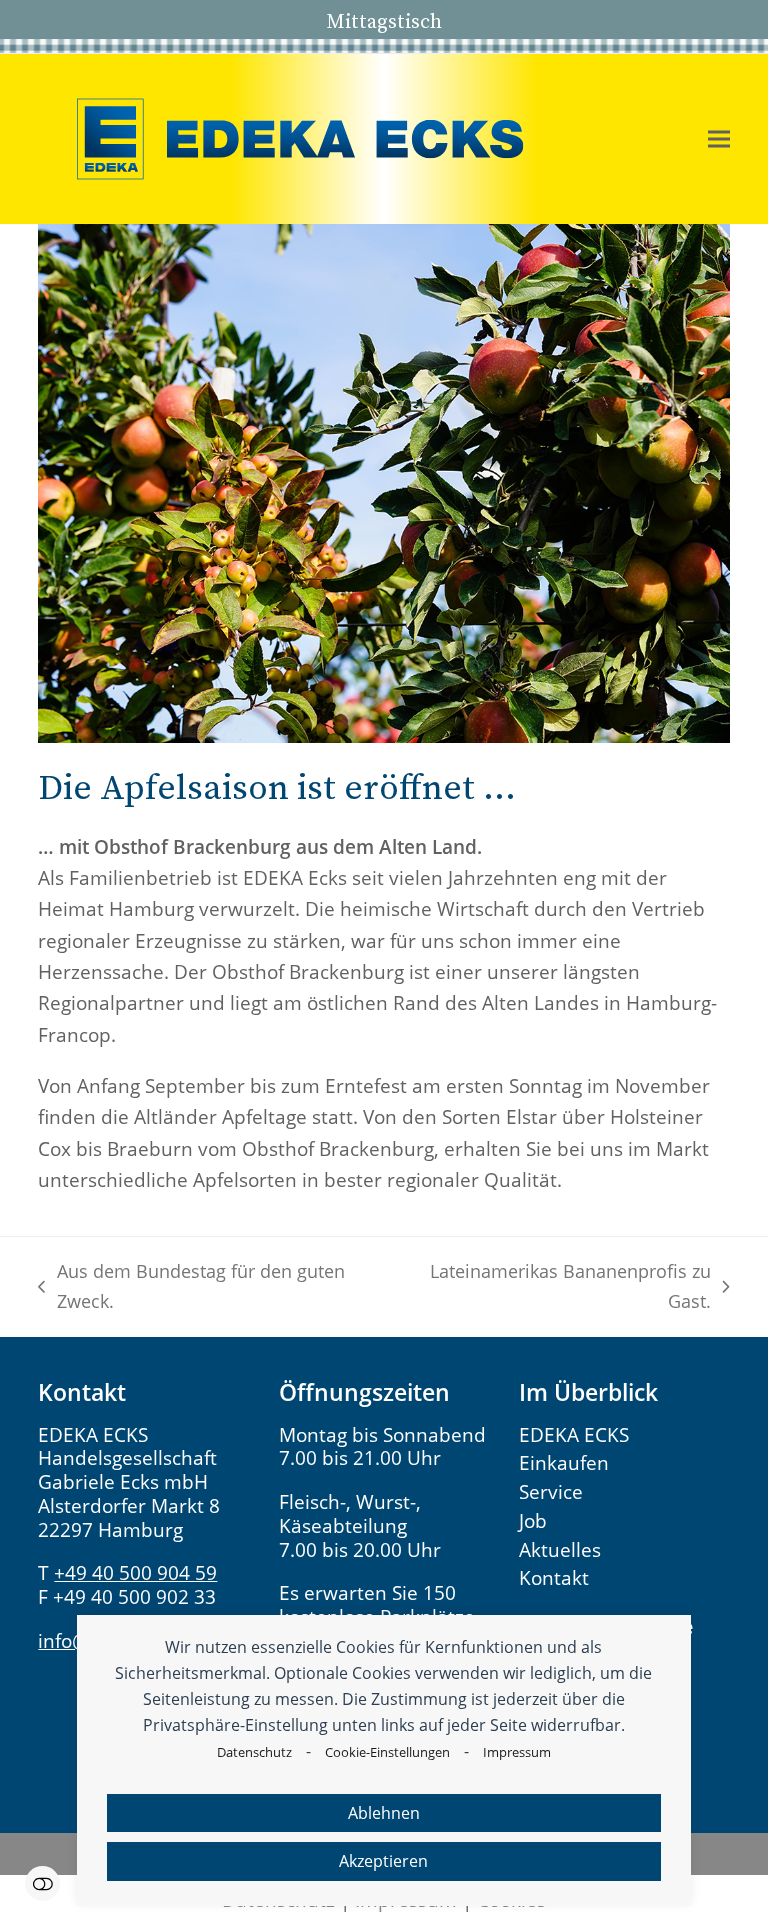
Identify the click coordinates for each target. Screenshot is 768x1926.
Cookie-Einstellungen (387, 1752)
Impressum (517, 1752)
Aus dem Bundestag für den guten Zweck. (191, 1287)
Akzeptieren (383, 1861)
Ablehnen (384, 1813)
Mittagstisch (384, 21)
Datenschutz (254, 1752)
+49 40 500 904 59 (135, 1573)
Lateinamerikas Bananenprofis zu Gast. (557, 1287)
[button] (719, 139)
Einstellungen (42, 1883)
